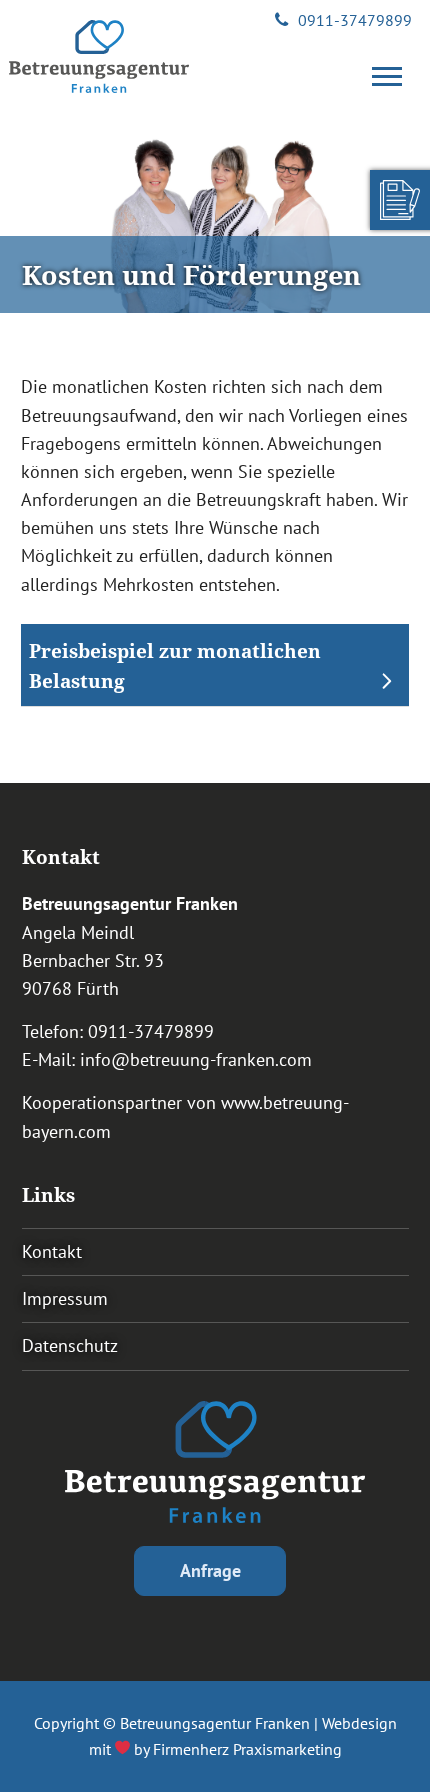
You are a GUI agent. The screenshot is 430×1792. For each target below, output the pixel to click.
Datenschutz (70, 1345)
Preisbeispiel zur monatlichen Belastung (175, 665)
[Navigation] (392, 77)
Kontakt (52, 1251)
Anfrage (210, 1570)
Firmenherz (191, 1749)
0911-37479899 (355, 20)
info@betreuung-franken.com (196, 1059)
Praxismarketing (287, 1749)
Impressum (65, 1298)
